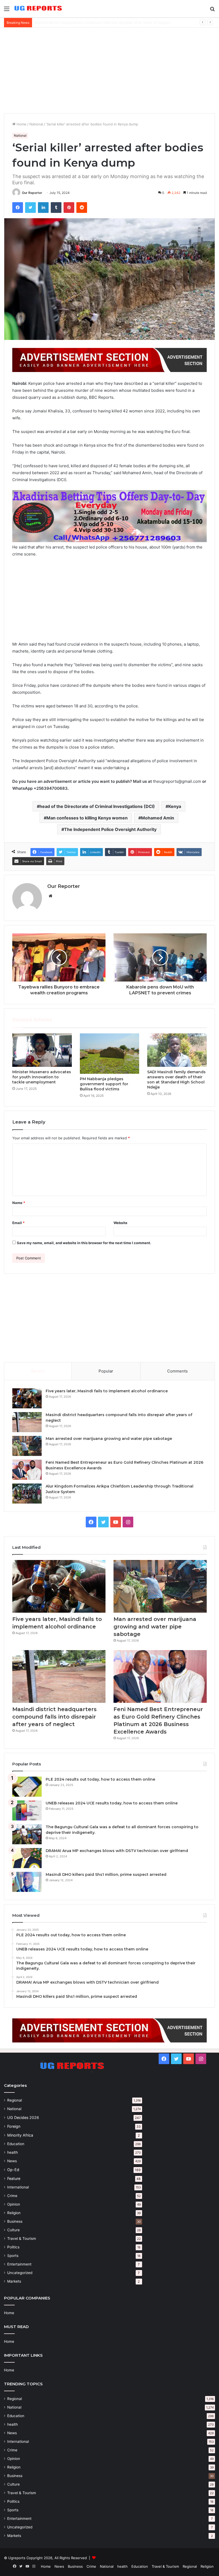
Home (21, 124)
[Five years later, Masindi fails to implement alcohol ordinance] (27, 1398)
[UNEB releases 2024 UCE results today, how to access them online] (27, 1810)
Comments (177, 1371)
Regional (15, 2100)
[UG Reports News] (39, 9)
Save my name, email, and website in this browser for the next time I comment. (84, 1243)
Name (19, 1203)
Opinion (14, 2204)
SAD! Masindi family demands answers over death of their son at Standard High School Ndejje (176, 1080)
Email (18, 1223)
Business (15, 2221)
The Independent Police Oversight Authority (110, 829)
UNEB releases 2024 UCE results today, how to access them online (112, 1803)
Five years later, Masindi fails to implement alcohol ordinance (107, 1391)
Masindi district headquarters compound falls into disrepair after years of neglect (54, 1717)
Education (16, 2144)
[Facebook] (18, 208)
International (18, 2187)
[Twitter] (30, 208)
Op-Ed (13, 2170)
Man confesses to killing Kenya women (87, 818)
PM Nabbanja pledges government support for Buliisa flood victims (104, 1084)
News (12, 2161)
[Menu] (7, 11)
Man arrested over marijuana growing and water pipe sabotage (87, 22)
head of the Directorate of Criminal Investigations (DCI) (97, 806)
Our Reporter (32, 193)
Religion (14, 2213)
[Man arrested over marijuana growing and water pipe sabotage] (27, 1446)
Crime (12, 2196)
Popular (106, 1371)
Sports (13, 2256)
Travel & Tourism (22, 2238)
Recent (38, 1371)
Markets (14, 2281)
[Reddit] (82, 208)
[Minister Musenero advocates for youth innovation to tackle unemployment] (42, 1050)
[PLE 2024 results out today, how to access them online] (27, 1787)
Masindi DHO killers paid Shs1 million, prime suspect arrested (106, 1874)
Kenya (175, 806)
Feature (14, 2178)
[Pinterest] (69, 208)
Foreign (14, 2126)
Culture (13, 2230)
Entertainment (19, 2264)
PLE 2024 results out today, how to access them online (100, 1779)
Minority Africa (20, 2135)
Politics (13, 2247)
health (13, 2152)
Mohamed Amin (158, 818)
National (36, 124)
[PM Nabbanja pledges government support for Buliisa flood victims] (110, 1054)
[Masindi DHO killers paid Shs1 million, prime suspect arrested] (27, 1882)
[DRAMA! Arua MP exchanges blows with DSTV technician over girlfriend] (27, 1858)
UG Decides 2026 (23, 2117)
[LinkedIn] (43, 208)
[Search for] (212, 11)
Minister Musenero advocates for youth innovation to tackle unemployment (42, 1077)
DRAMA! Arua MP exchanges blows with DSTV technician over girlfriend (117, 1851)
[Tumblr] (56, 208)
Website (120, 1223)
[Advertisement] (109, 70)
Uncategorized (20, 2273)
